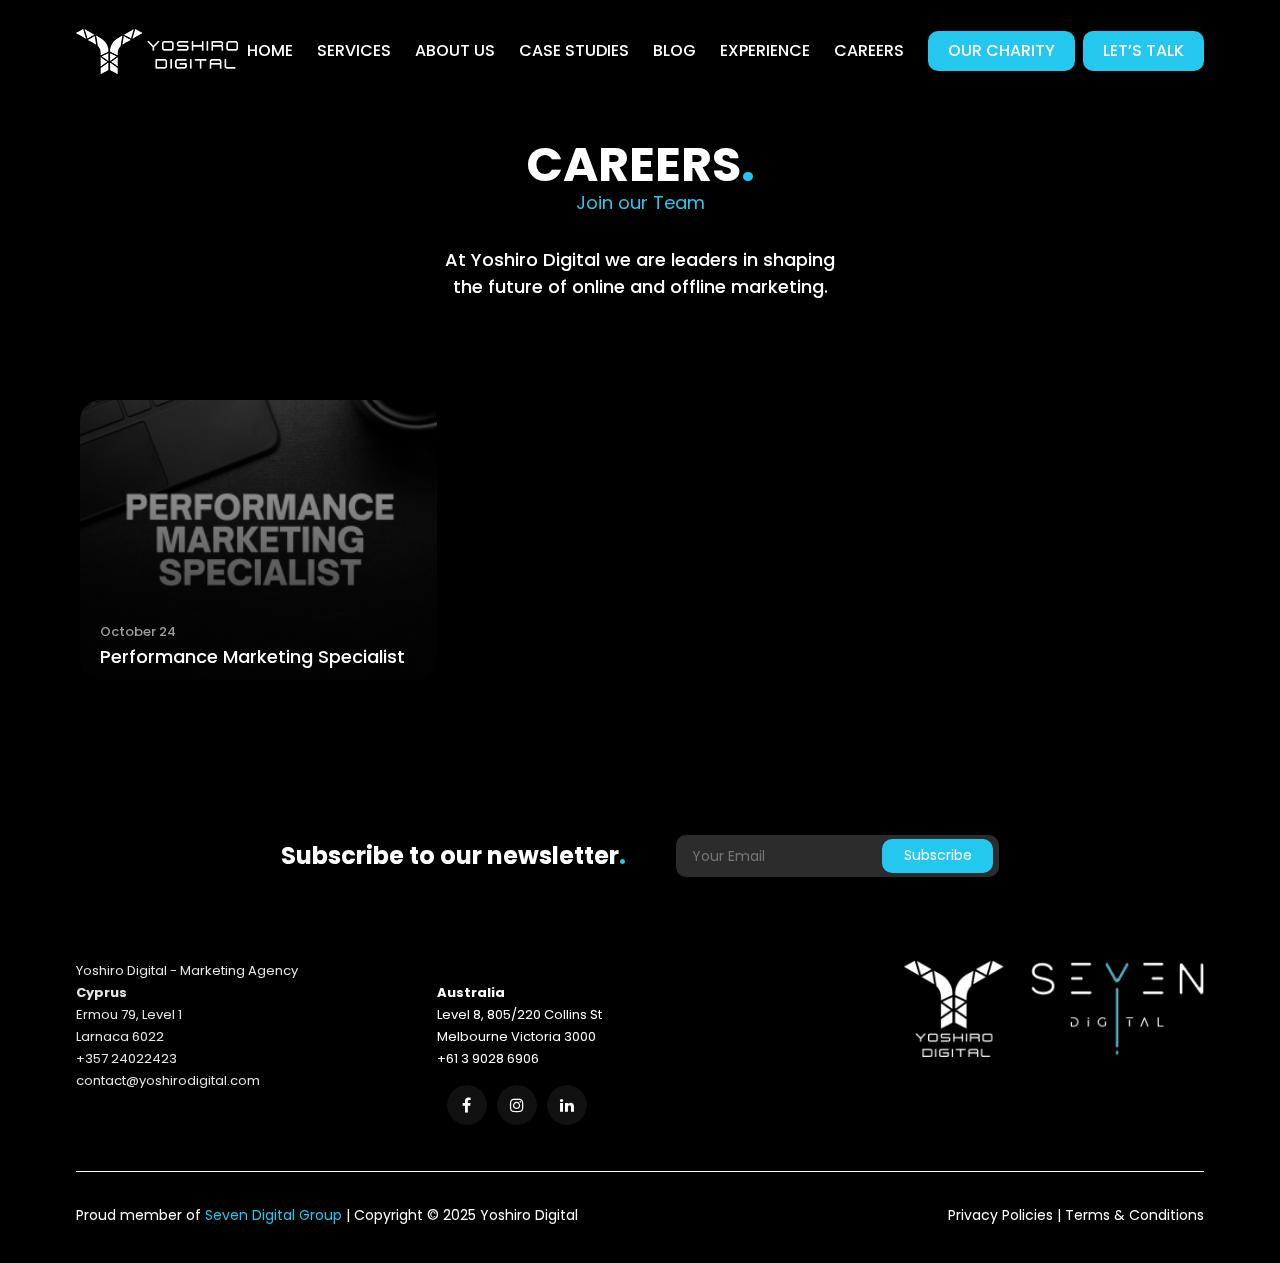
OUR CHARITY (1001, 50)
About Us (455, 50)
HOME (270, 50)
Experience (765, 50)
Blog (674, 50)
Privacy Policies (1000, 1215)
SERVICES (354, 50)
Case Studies (574, 50)
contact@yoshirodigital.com (168, 1080)
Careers (869, 50)
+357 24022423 (126, 1058)
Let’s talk (1143, 50)
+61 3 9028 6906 (488, 1058)
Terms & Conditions (1134, 1215)
